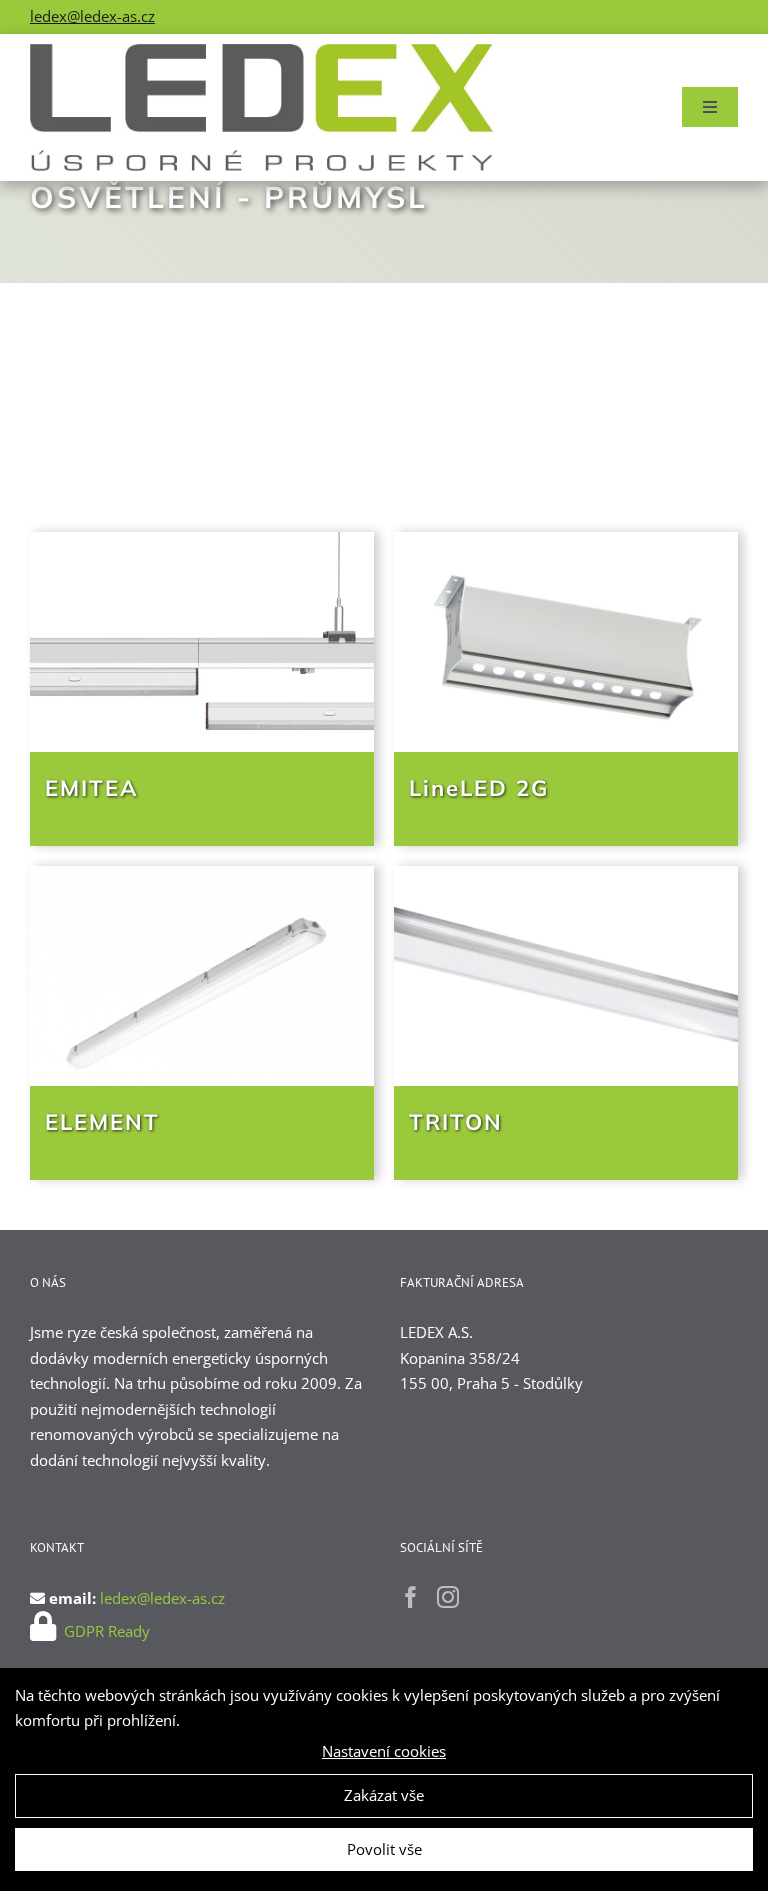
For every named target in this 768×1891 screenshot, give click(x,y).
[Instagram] (448, 1597)
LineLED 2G (479, 788)
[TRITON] (566, 976)
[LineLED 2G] (566, 642)
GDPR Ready (105, 1631)
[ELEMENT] (202, 976)
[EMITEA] (202, 642)
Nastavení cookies (384, 1751)
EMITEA (92, 788)
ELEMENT (102, 1122)
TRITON (456, 1122)
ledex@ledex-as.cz (92, 16)
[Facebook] (411, 1597)
